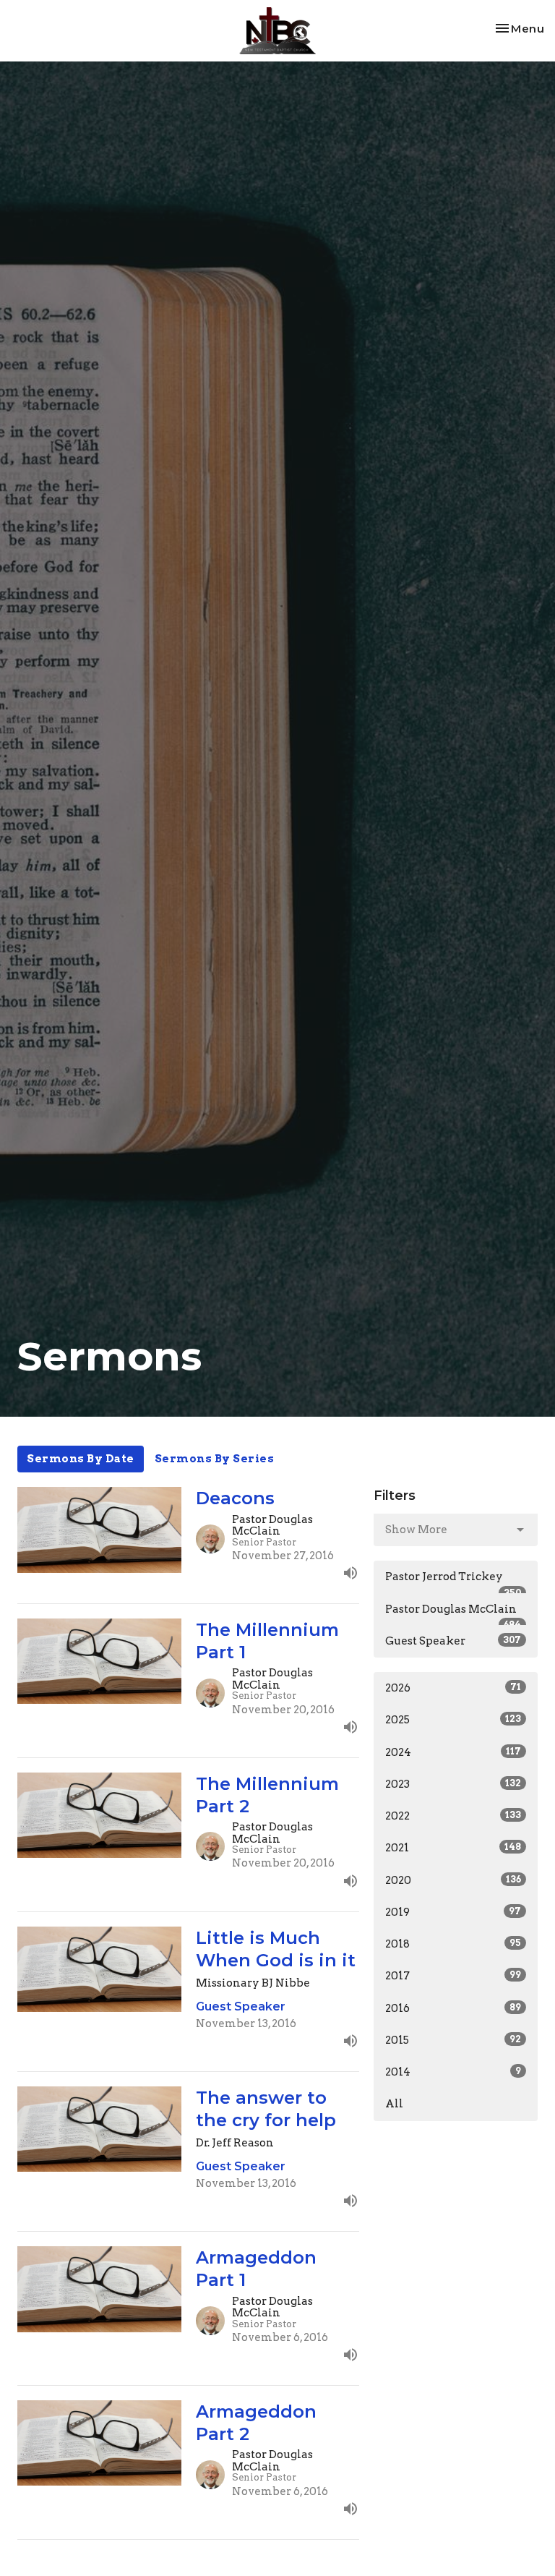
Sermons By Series (215, 1459)
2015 (453, 2040)
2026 (453, 1688)
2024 (453, 1752)
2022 (453, 1816)
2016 (453, 2008)
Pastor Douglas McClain (453, 1614)
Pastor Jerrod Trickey (453, 1582)
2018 (453, 1944)
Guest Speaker (453, 1641)
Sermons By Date (81, 1459)
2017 (453, 1976)
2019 (453, 1912)
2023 (453, 1784)
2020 (453, 1880)
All (394, 2104)
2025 (453, 1720)
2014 (453, 2072)
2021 (453, 1848)
